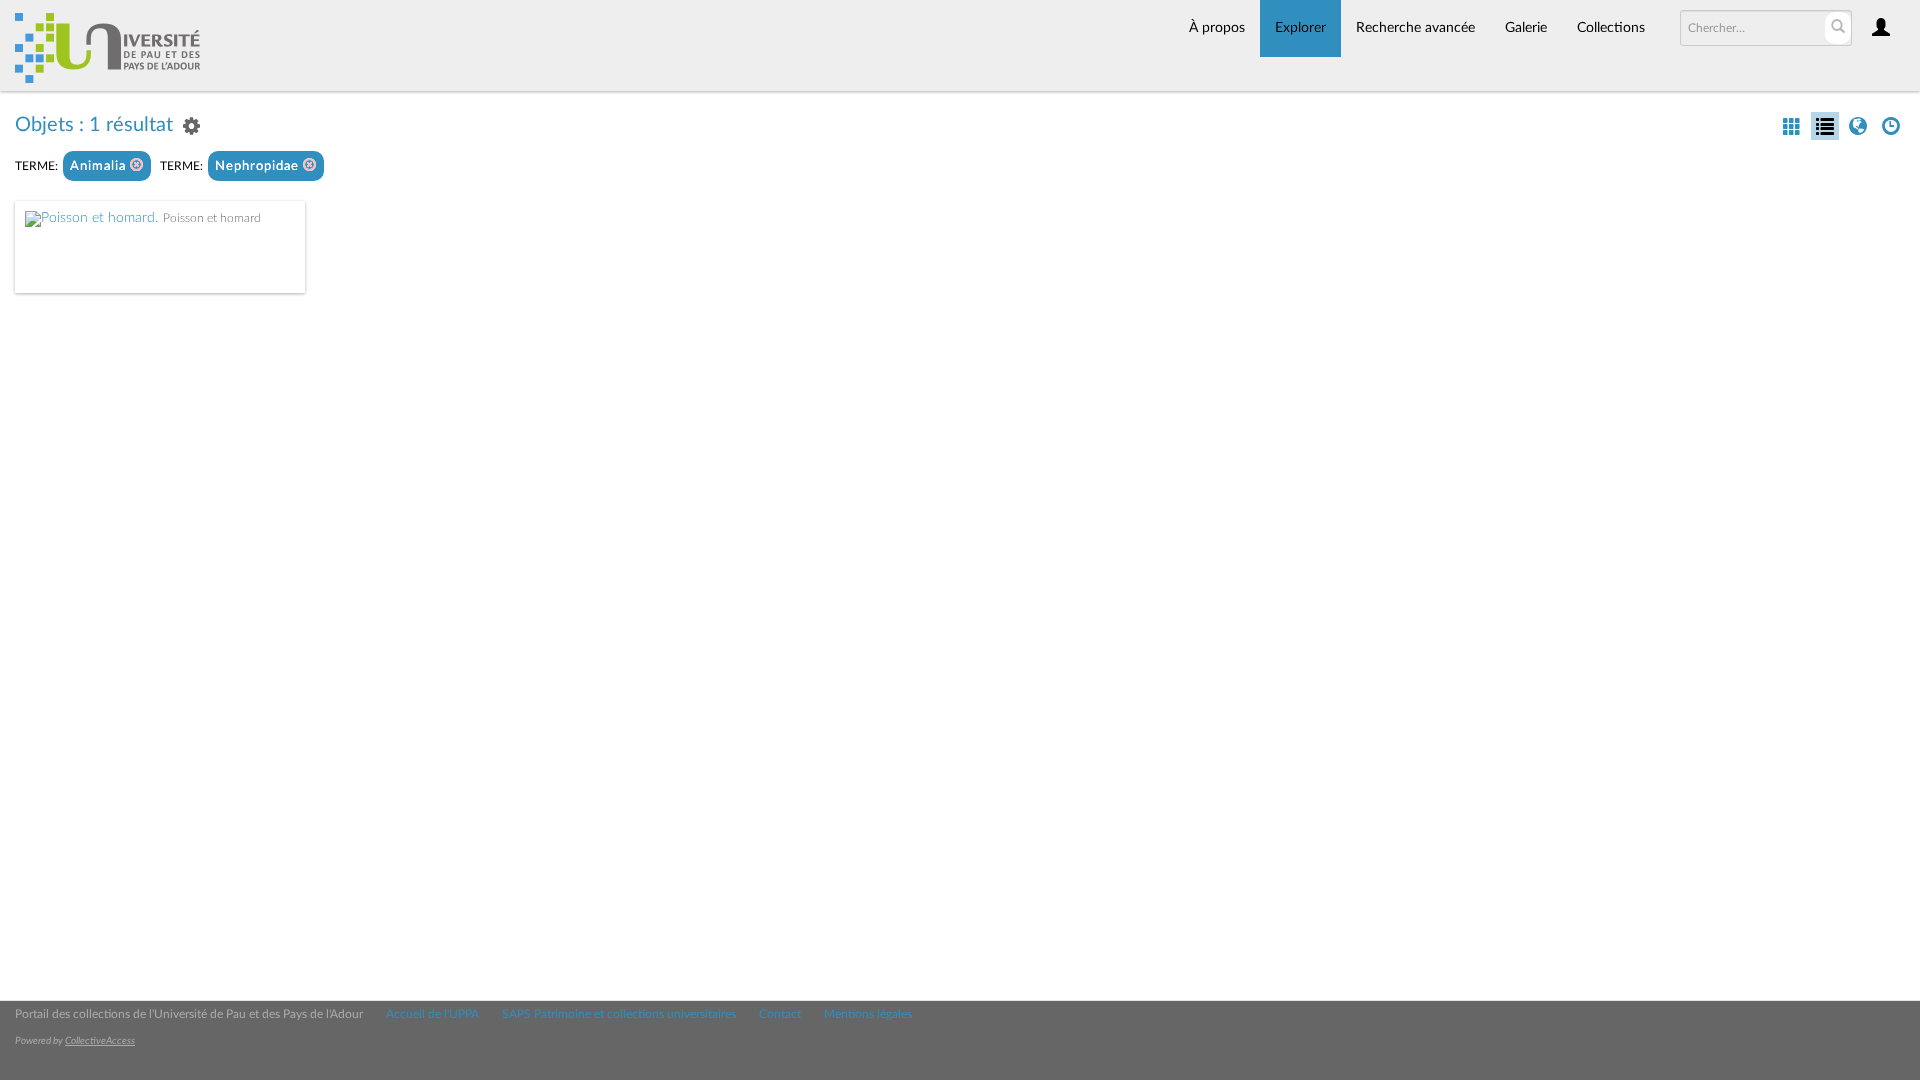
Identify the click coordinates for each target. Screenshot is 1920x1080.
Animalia (100, 166)
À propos (1217, 28)
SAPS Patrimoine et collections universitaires (619, 1014)
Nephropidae (259, 166)
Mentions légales (868, 1014)
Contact (780, 1014)
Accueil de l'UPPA (432, 1014)
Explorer (1300, 28)
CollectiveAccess (100, 1041)
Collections (1611, 28)
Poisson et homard (212, 218)
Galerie (1526, 28)
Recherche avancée (1415, 28)
